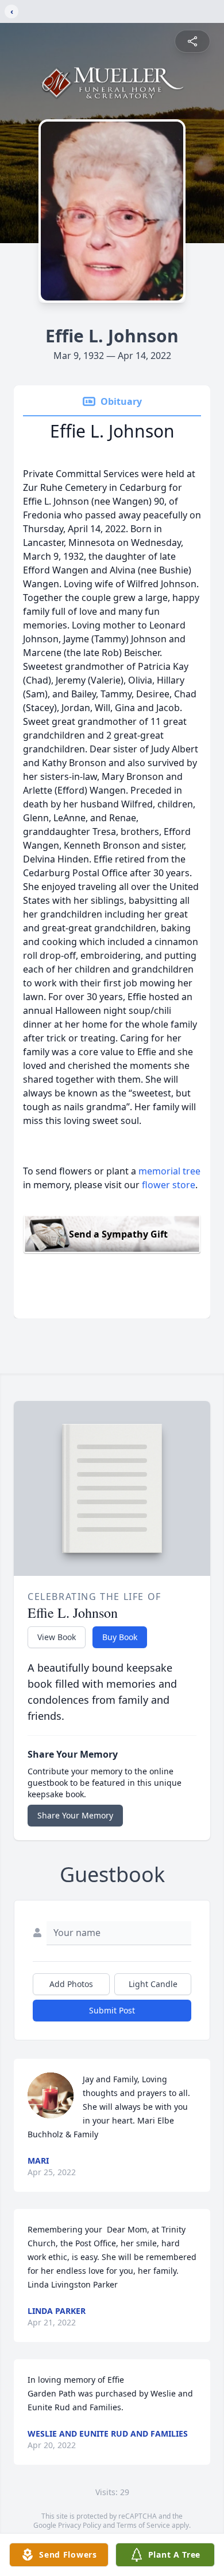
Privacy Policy (80, 2525)
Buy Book (120, 1637)
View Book (57, 1637)
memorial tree (169, 1171)
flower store (169, 1185)
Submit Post (112, 2010)
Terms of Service (143, 2525)
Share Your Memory (75, 1815)
